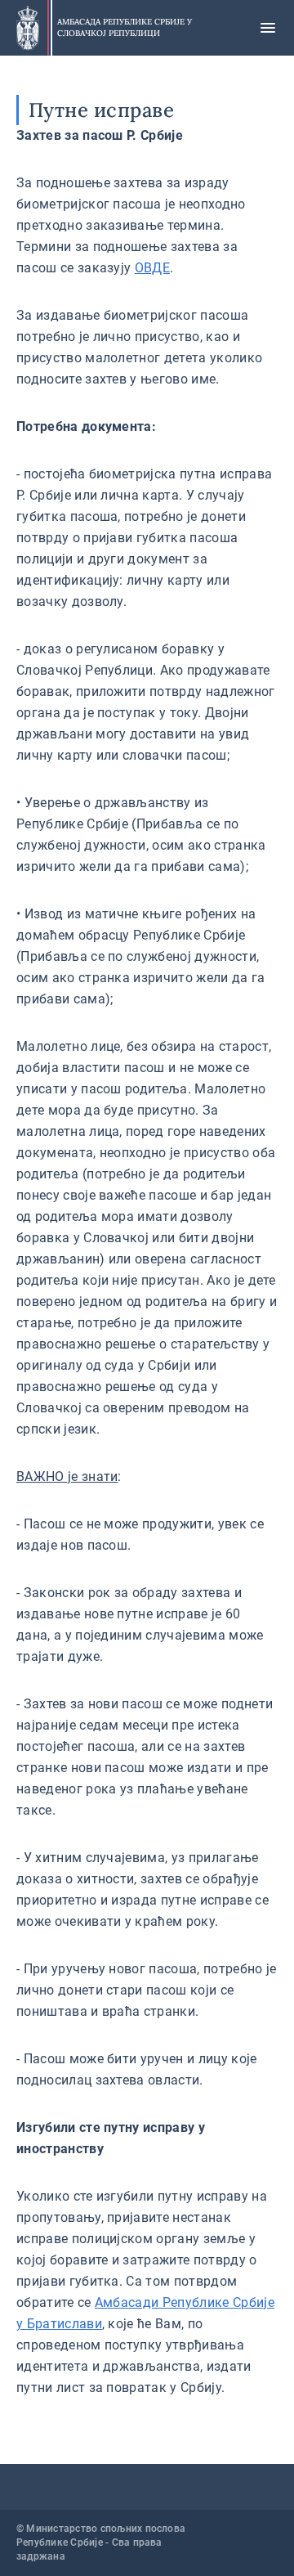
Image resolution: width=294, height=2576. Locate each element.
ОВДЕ (152, 268)
